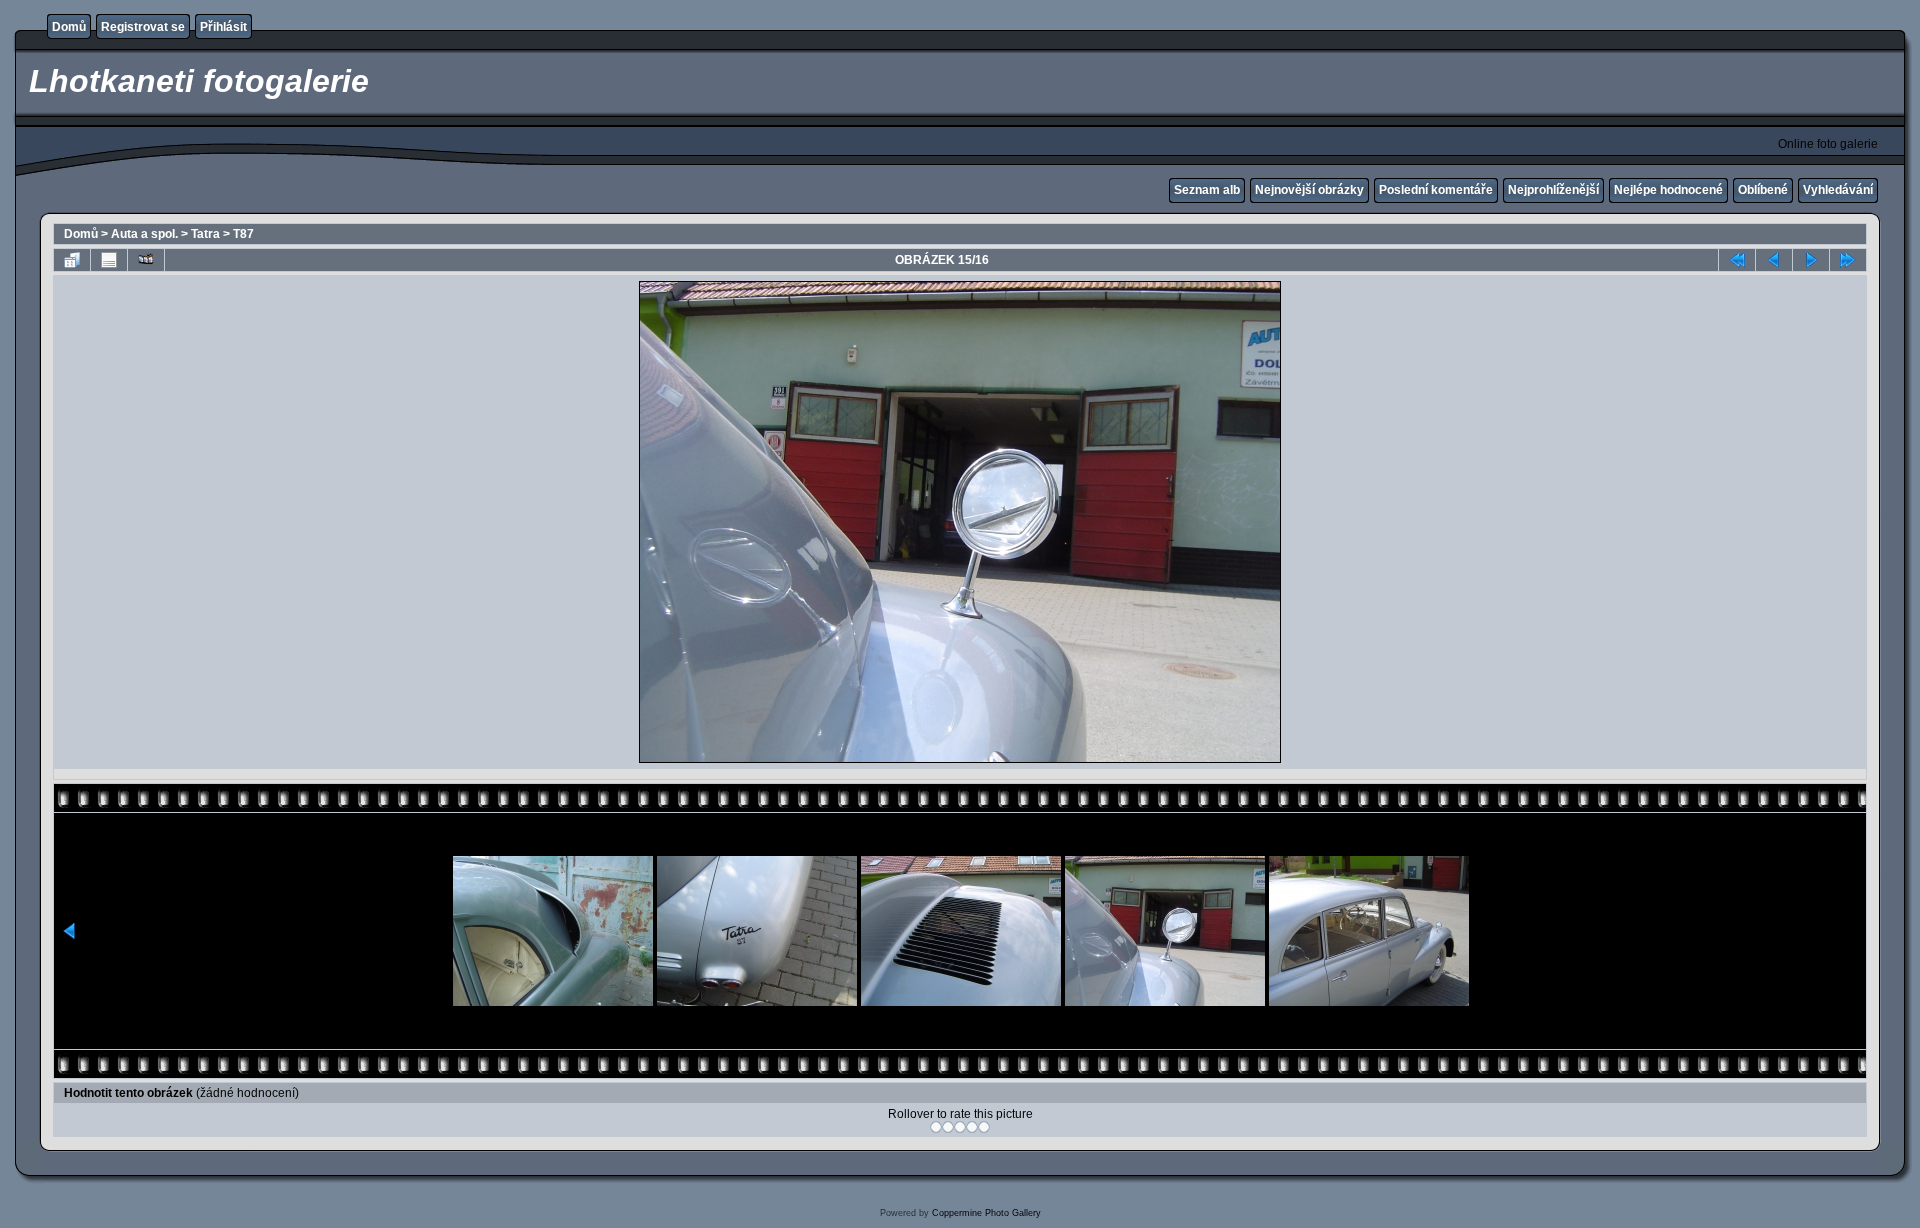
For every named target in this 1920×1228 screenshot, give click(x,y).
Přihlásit (223, 27)
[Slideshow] (146, 260)
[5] (984, 1127)
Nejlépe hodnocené (1668, 190)
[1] (936, 1127)
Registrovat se (143, 27)
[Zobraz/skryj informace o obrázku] (109, 260)
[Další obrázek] (1811, 260)
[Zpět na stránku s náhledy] (72, 260)
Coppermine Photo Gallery (986, 1213)
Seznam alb (1207, 190)
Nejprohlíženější (1553, 190)
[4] (972, 1127)
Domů (69, 27)
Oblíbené (1763, 190)
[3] (960, 1127)
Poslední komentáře (1436, 190)
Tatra (205, 234)
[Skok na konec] (1848, 260)
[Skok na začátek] (1737, 260)
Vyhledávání (1838, 190)
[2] (948, 1127)
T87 (243, 234)
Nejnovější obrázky (1309, 190)
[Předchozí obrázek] (1774, 260)
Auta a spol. (144, 234)
